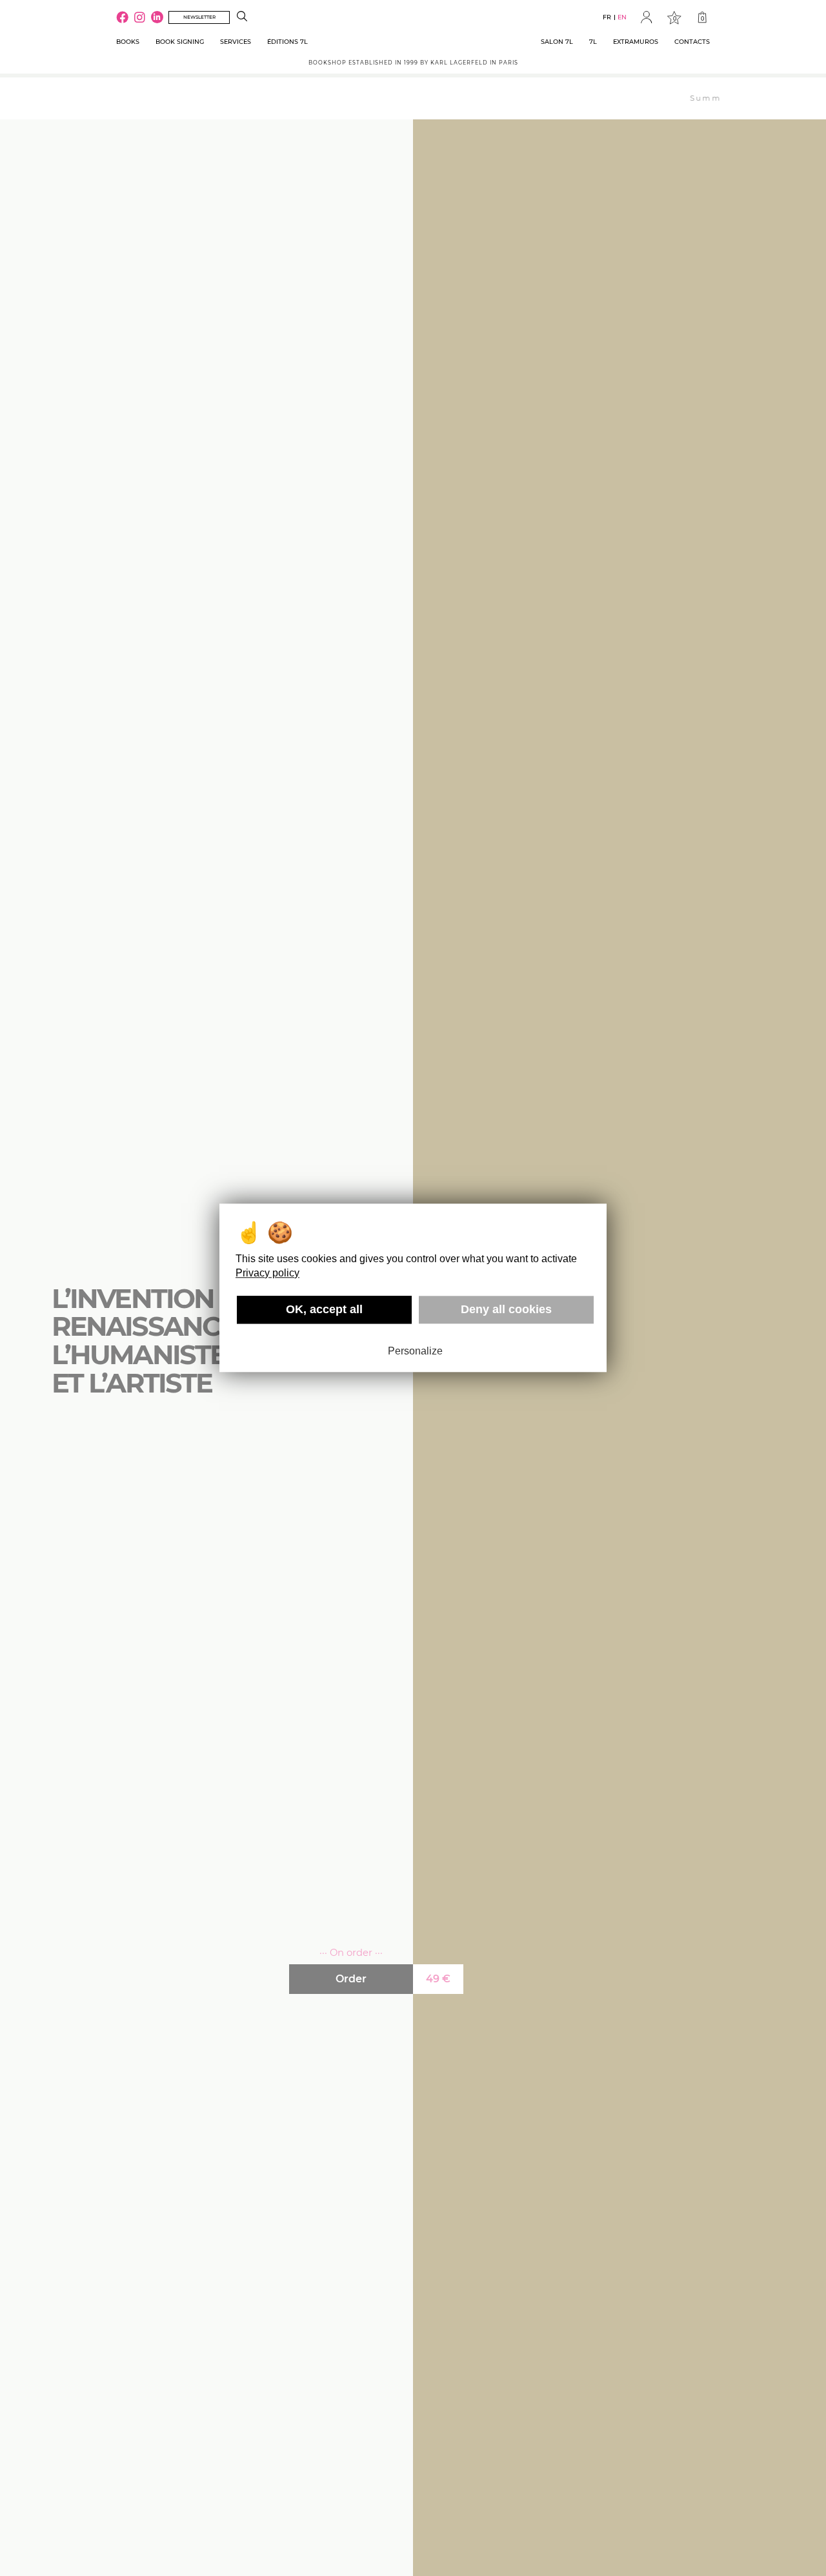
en (622, 17)
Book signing (180, 42)
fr (607, 17)
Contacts (692, 42)
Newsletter (199, 17)
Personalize (415, 1351)
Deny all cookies (506, 1309)
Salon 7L (557, 42)
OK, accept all (324, 1309)
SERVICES (236, 42)
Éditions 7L (287, 42)
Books (128, 42)
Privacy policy (267, 1273)
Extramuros (636, 42)
